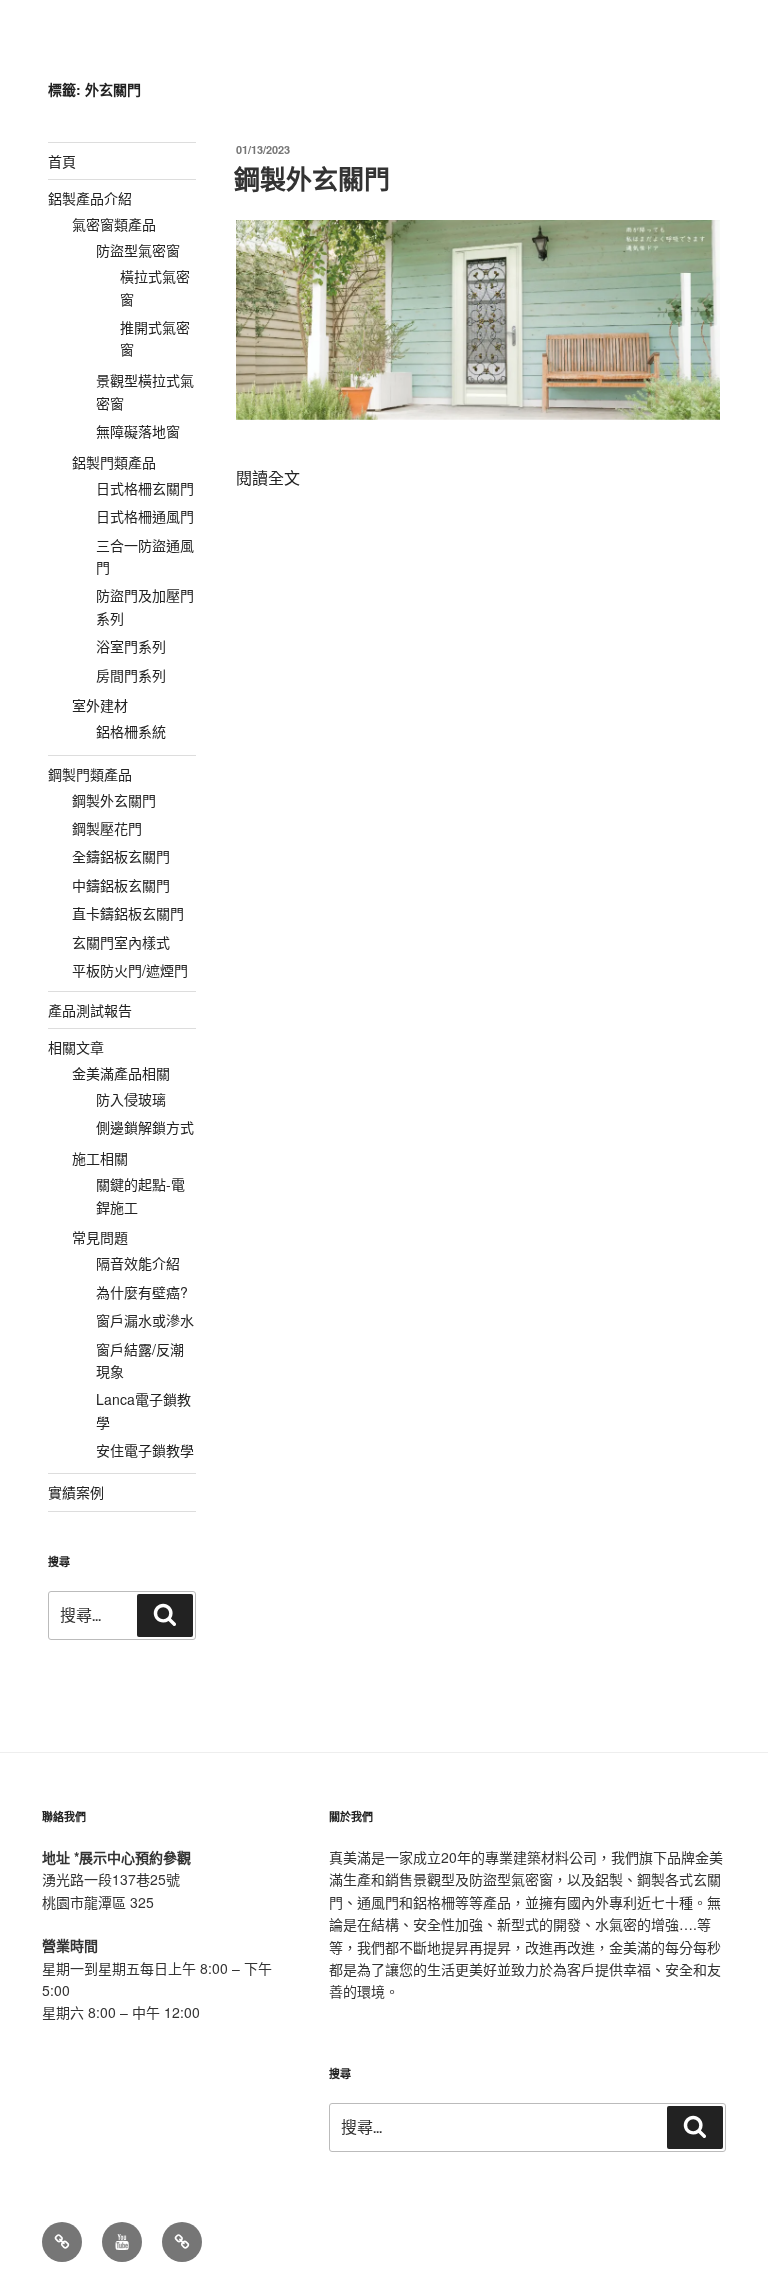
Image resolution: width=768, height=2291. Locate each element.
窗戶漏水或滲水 (145, 1320)
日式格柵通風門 (145, 516)
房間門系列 (131, 675)
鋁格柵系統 (131, 731)
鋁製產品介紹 (90, 198)
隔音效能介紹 (138, 1263)
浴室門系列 (131, 646)
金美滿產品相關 (121, 1073)
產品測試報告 (90, 1010)
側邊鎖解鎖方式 (145, 1127)
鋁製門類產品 (114, 462)
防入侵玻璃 (131, 1099)
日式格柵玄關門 (145, 488)
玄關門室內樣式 (121, 942)
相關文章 (76, 1047)
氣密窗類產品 (114, 224)
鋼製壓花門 (107, 828)
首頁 (62, 161)
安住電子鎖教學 (145, 1450)
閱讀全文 (268, 477)
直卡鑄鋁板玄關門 (128, 913)
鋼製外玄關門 (312, 178)
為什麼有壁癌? (142, 1292)
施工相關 (100, 1158)
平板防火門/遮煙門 (130, 970)
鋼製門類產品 (90, 774)
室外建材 (100, 705)
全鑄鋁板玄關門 (121, 856)
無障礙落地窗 (138, 431)
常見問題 (100, 1237)
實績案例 (76, 1492)
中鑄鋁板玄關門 (121, 885)
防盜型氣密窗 (138, 250)
